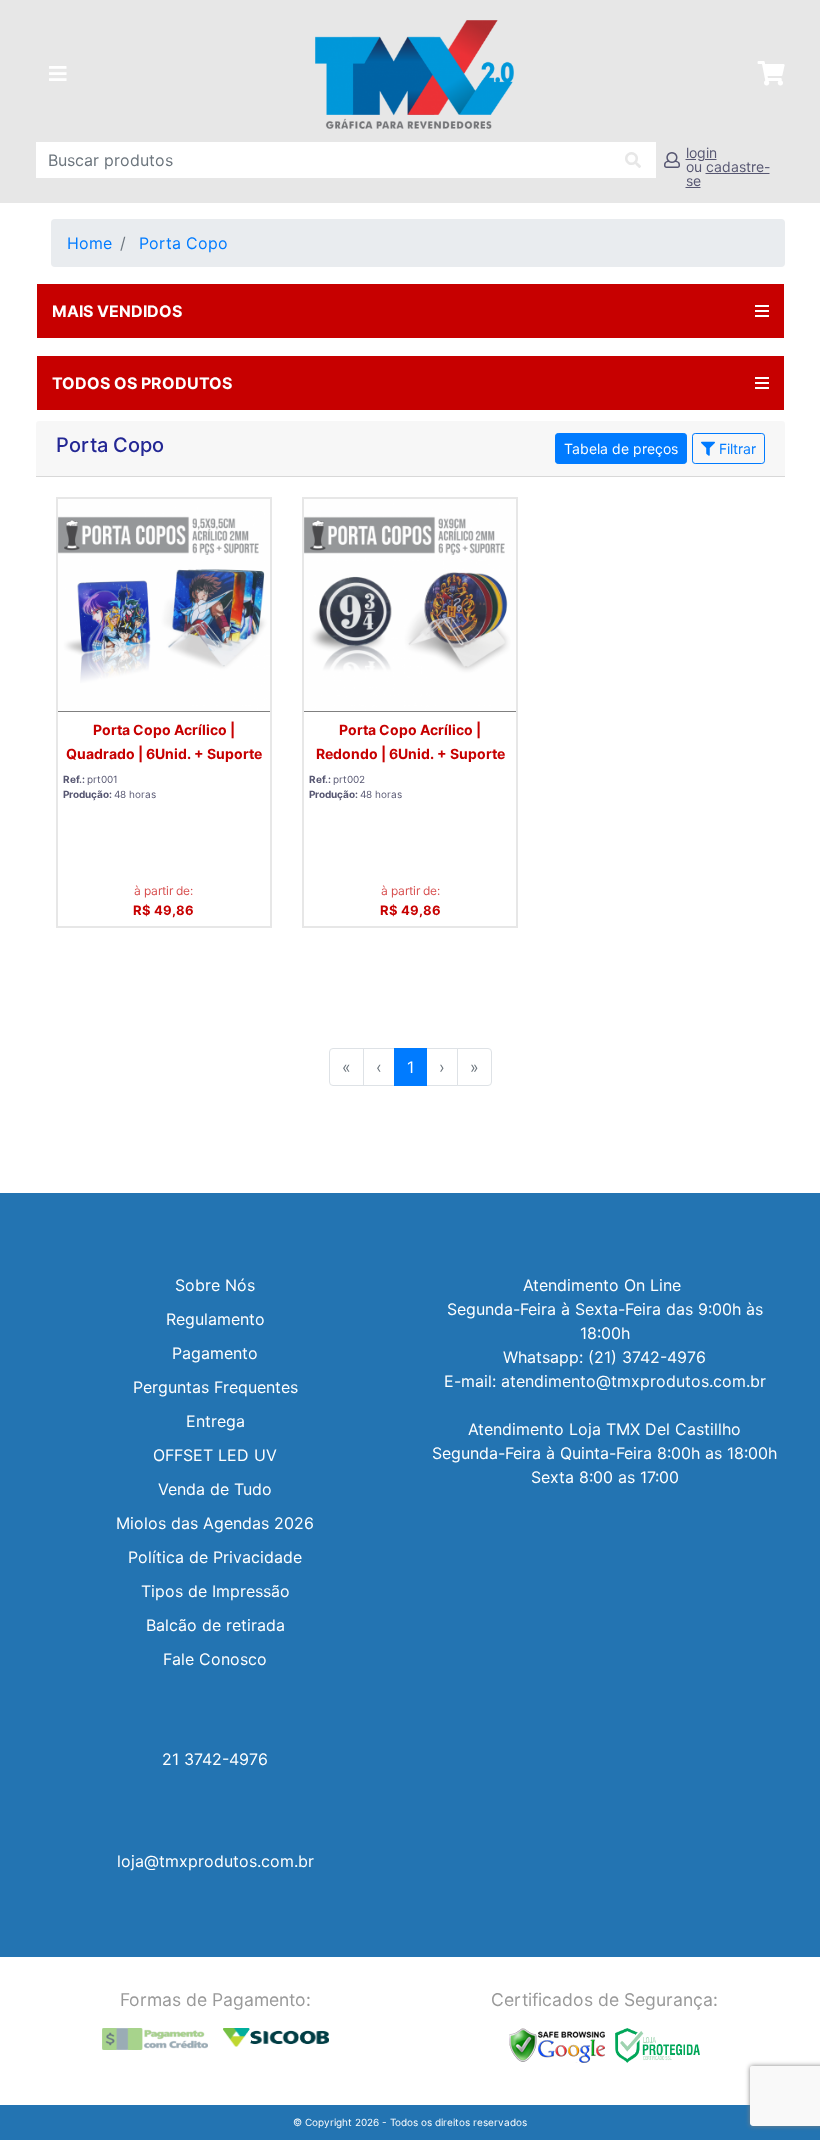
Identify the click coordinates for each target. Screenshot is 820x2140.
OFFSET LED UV (215, 1455)
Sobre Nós (215, 1285)
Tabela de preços (621, 448)
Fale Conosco (215, 1659)
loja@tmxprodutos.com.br (215, 1861)
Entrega (215, 1421)
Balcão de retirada (215, 1625)
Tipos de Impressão (215, 1591)
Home (89, 243)
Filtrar (735, 448)
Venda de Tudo (215, 1489)
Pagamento (215, 1353)
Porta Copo (183, 243)
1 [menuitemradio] (410, 1067)
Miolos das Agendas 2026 (215, 1523)
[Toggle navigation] (58, 74)
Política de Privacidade (215, 1557)
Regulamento (215, 1319)
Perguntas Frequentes (215, 1387)
